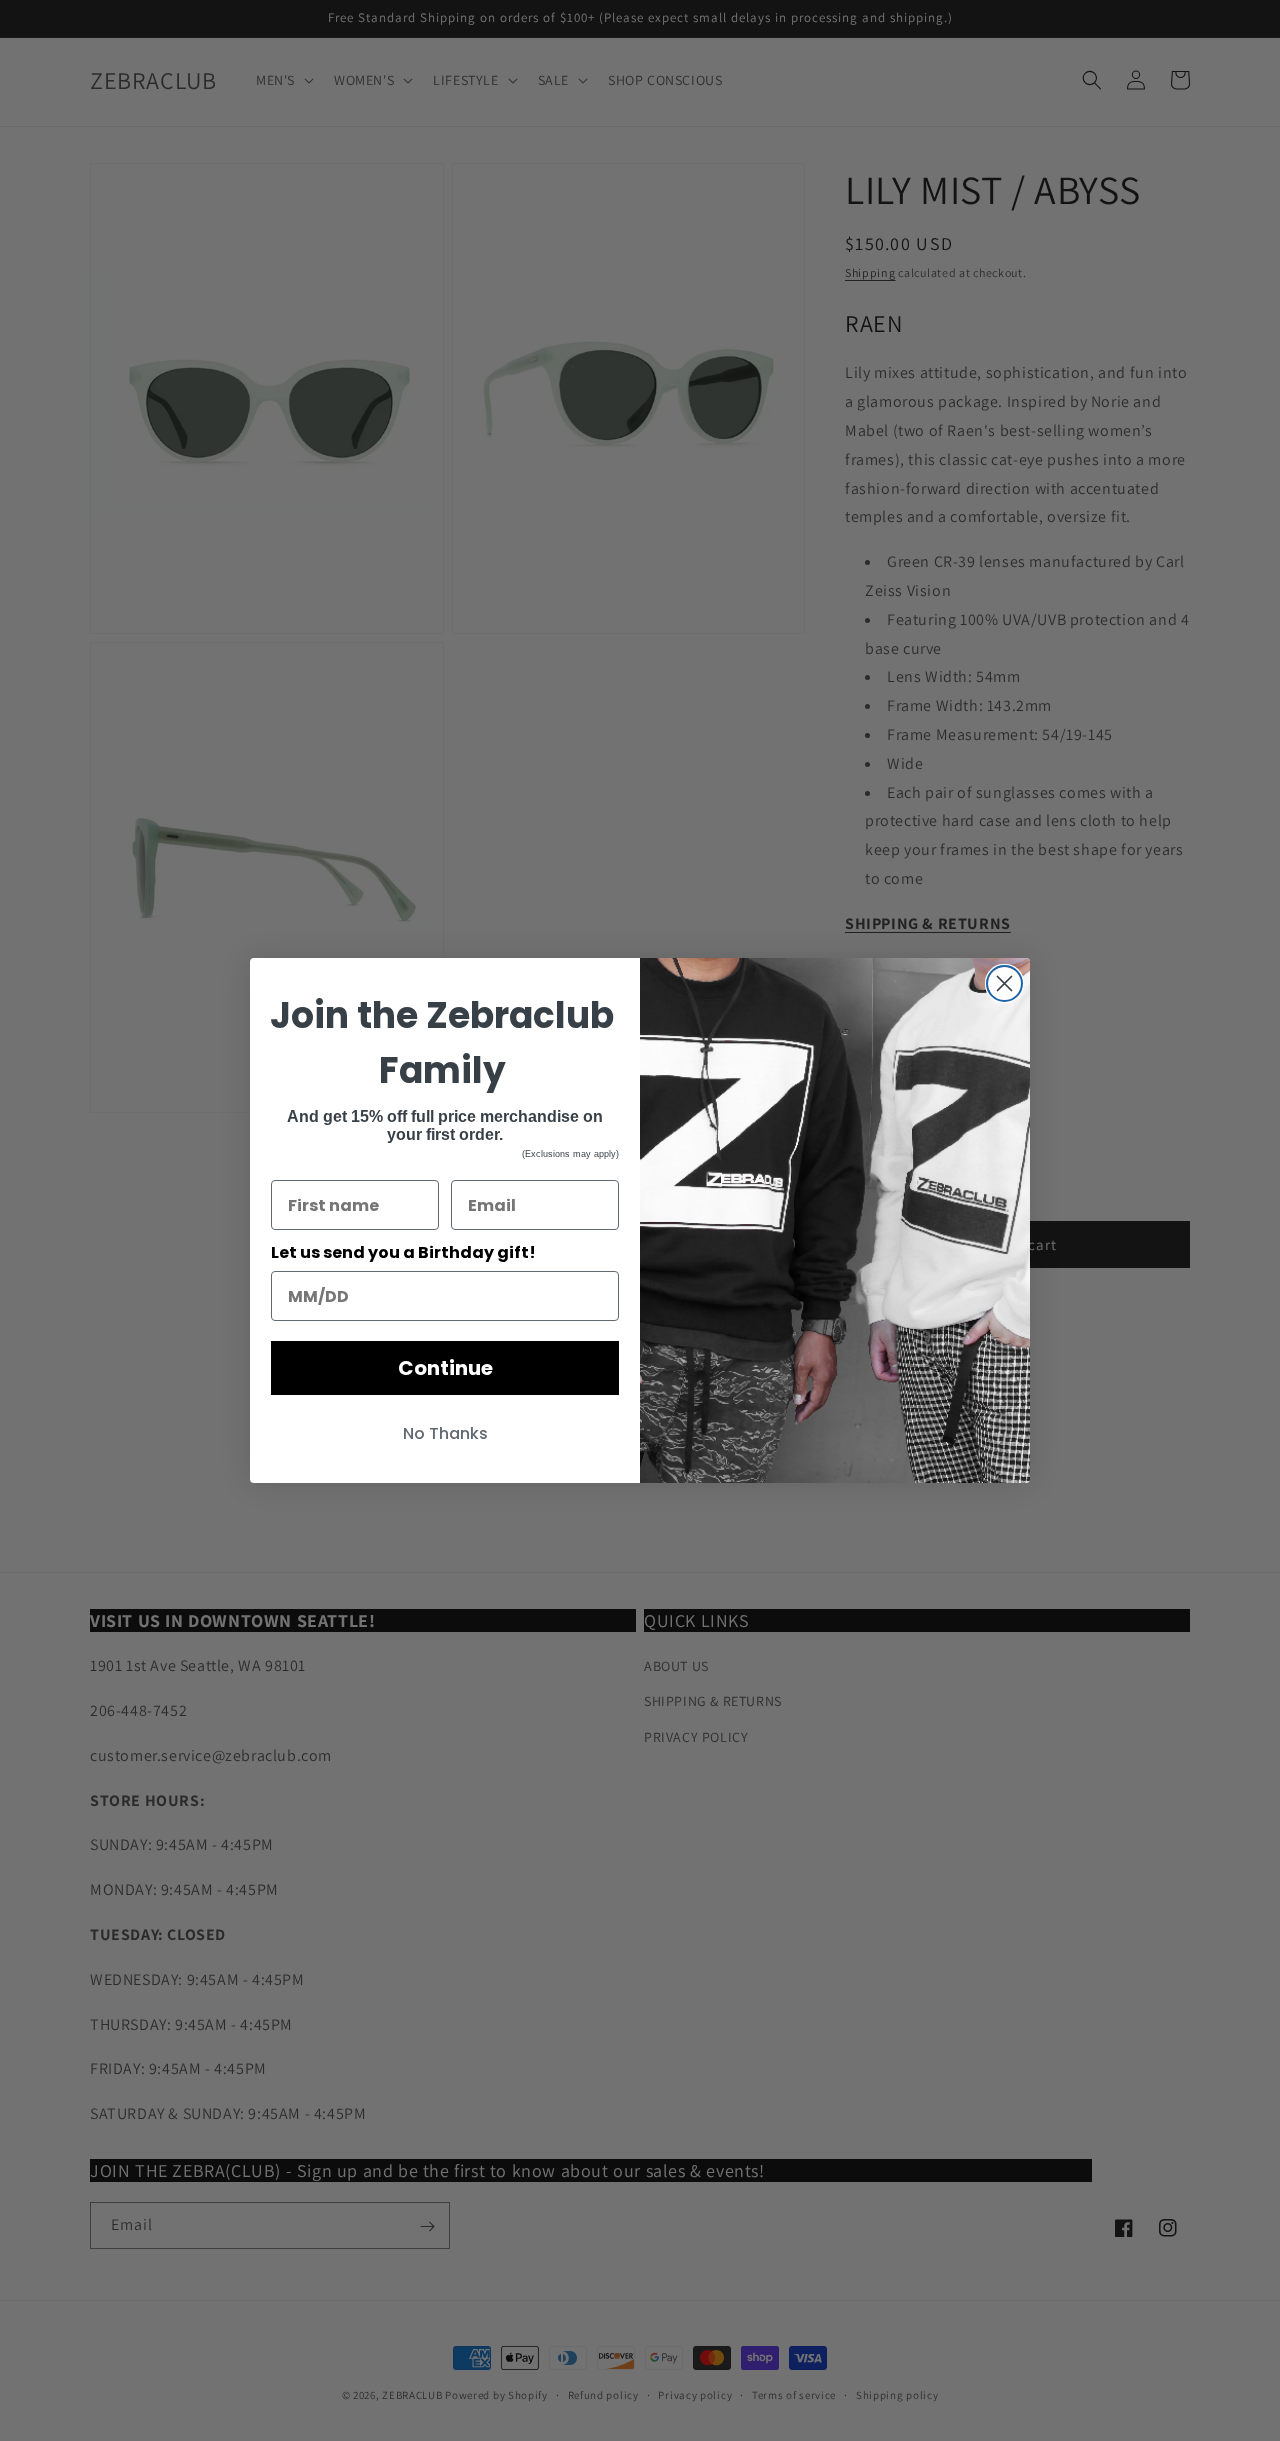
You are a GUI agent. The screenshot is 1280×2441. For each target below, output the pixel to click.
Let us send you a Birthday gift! (403, 1252)
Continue (445, 1368)
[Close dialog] (1004, 983)
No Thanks (445, 1433)
